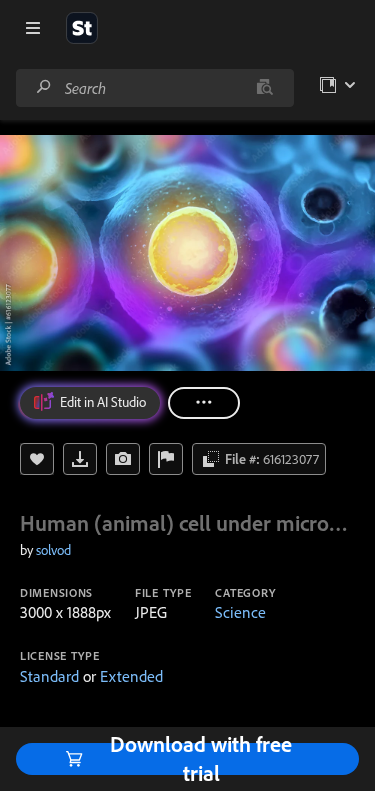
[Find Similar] (123, 459)
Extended (131, 676)
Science (240, 612)
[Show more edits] (204, 403)
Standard (49, 676)
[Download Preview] (80, 459)
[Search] (44, 87)
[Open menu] (33, 28)
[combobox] (154, 88)
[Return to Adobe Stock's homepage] (82, 28)
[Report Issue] (166, 459)
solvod (53, 550)
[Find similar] (264, 88)
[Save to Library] (37, 459)
